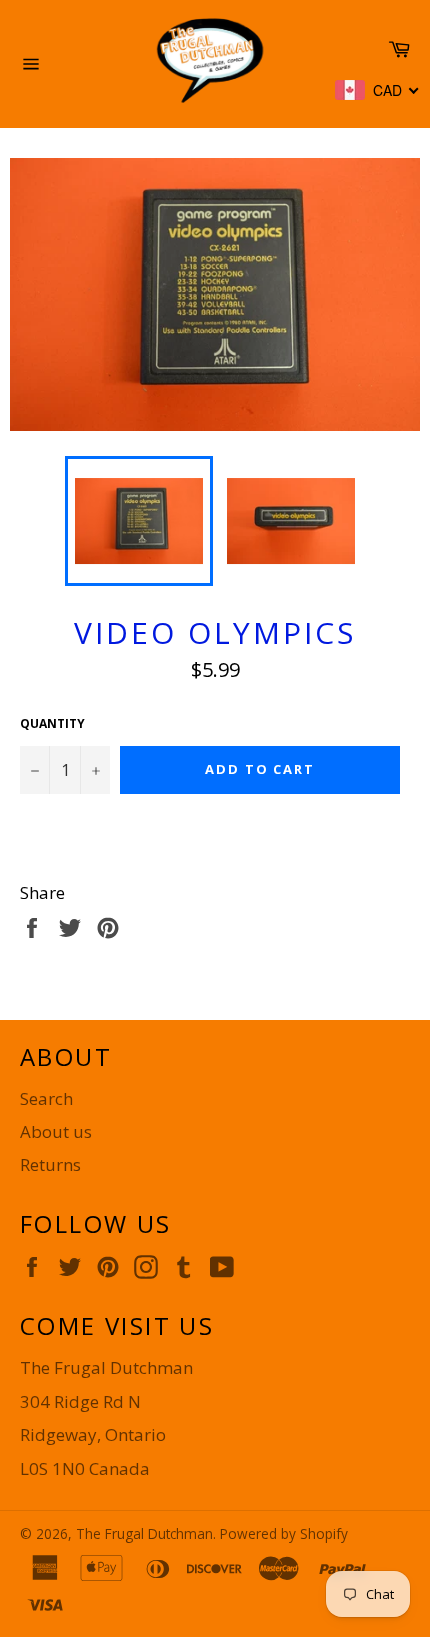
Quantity (52, 724)
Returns (50, 1164)
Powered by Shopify (284, 1533)
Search (46, 1098)
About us (56, 1131)
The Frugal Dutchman (144, 1533)
